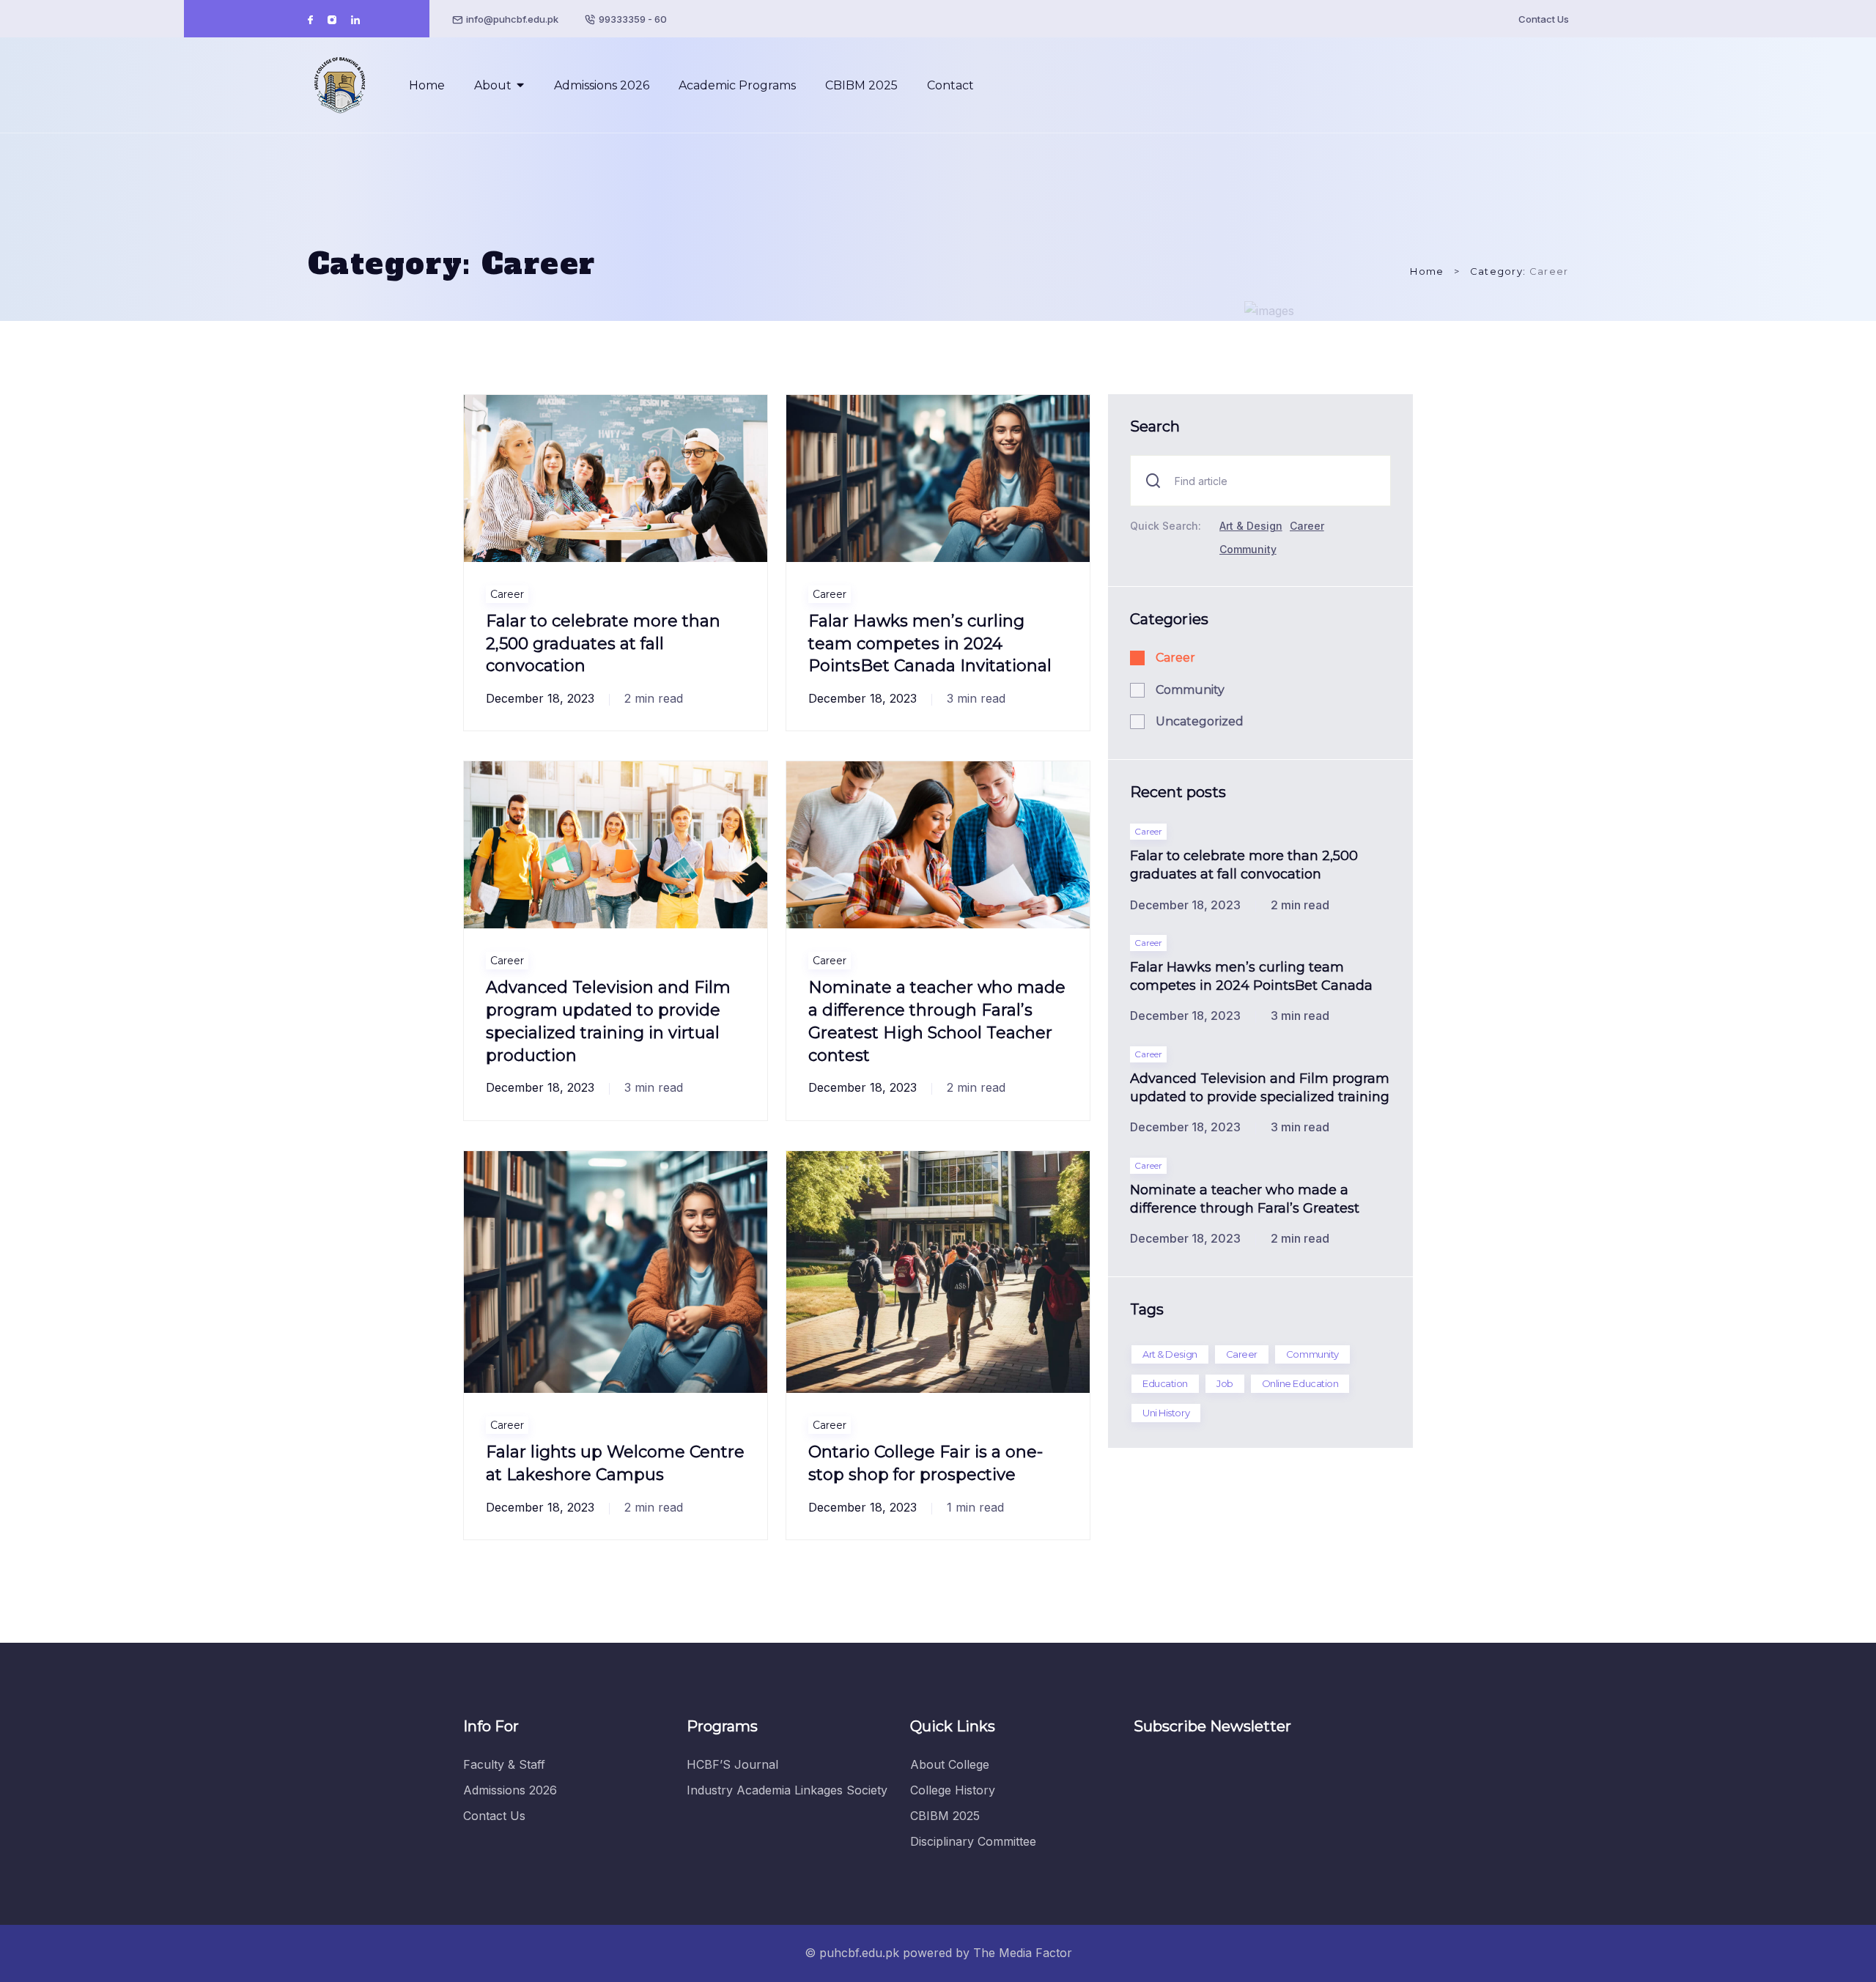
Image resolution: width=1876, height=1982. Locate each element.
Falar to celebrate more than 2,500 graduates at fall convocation (603, 644)
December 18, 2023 (540, 698)
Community (1248, 549)
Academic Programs (737, 85)
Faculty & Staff (504, 1764)
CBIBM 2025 (861, 85)
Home (427, 85)
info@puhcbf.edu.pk (512, 19)
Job (1225, 1383)
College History (953, 1790)
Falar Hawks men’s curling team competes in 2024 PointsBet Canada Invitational (930, 644)
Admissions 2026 (602, 85)
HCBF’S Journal (732, 1764)
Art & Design (1251, 526)
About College (950, 1764)
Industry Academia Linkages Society (787, 1790)
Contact (950, 85)
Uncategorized (1200, 721)
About (493, 85)
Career (507, 594)
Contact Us (1544, 19)
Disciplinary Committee (973, 1841)
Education (1165, 1383)
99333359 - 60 (633, 19)
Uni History (1166, 1413)
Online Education (1300, 1383)
